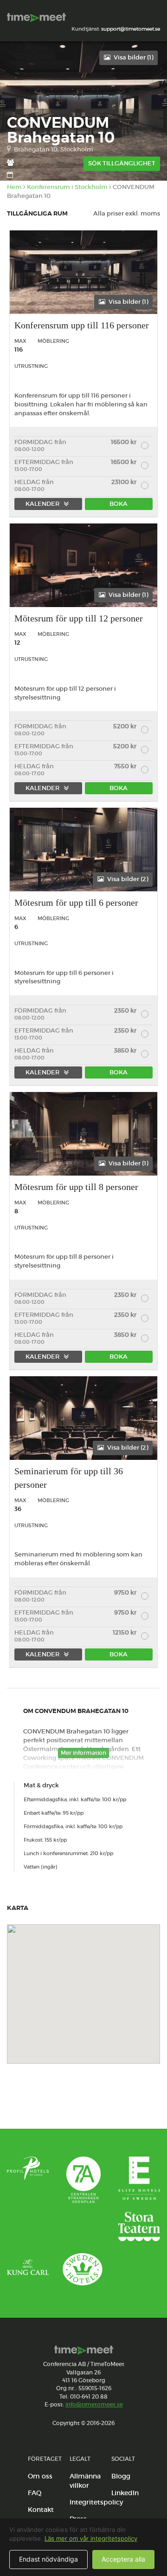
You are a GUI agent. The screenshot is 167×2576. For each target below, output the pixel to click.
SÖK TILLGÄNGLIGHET (122, 163)
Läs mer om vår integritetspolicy (91, 2538)
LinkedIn (125, 2493)
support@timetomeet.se (131, 29)
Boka (119, 504)
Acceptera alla (123, 2559)
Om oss (40, 2476)
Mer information (83, 1753)
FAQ (35, 2493)
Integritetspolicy (96, 2502)
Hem (14, 187)
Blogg (121, 2476)
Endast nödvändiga (48, 2559)
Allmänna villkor (85, 2481)
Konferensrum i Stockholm (67, 187)
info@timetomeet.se (94, 2404)
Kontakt (41, 2510)
